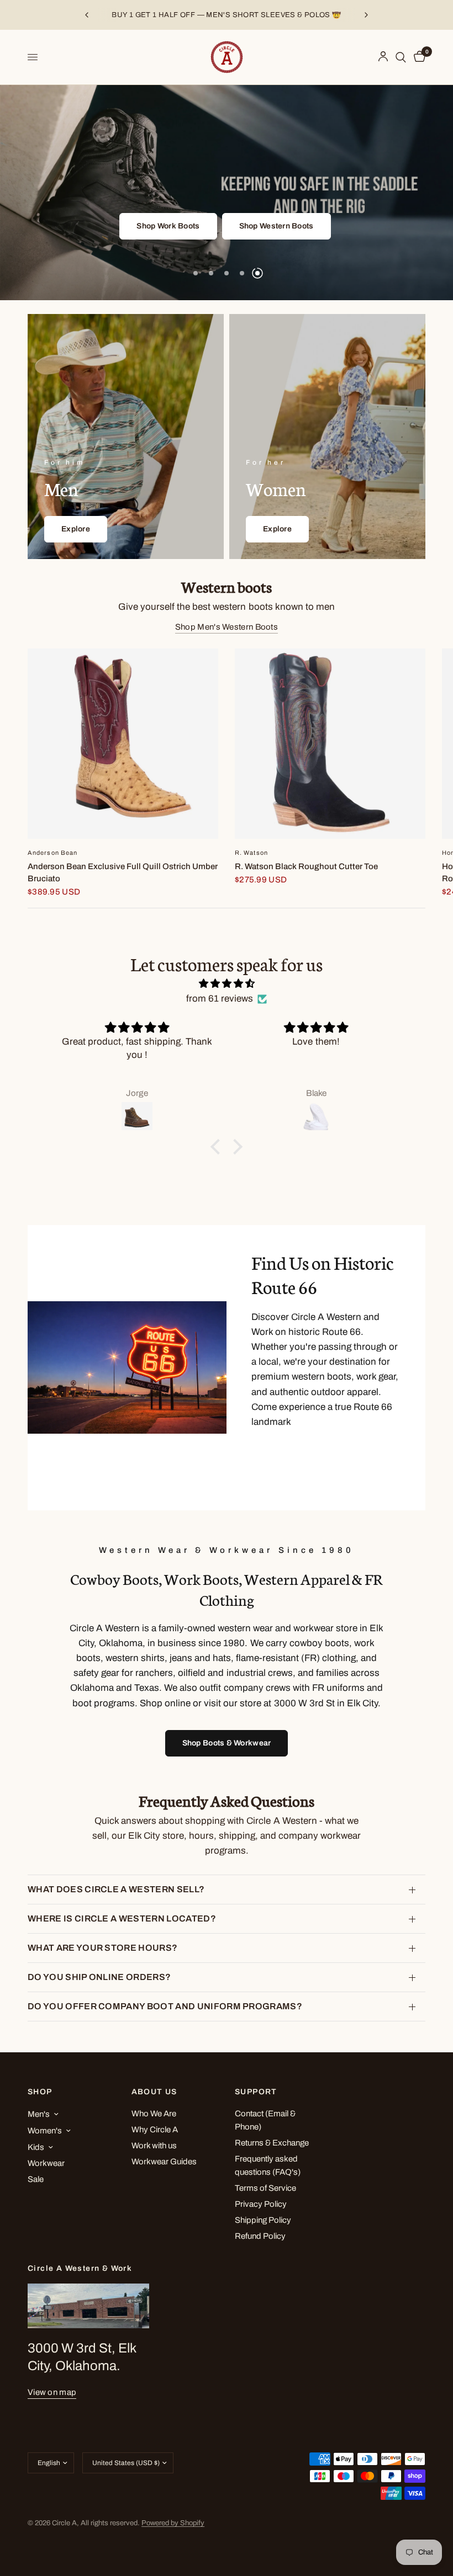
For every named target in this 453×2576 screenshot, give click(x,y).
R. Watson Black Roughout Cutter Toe (306, 866)
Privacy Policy (261, 2204)
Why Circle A (155, 2130)
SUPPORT (256, 2092)
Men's (39, 2114)
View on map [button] (52, 2392)
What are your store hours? (102, 1948)
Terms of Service (265, 2188)
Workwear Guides (164, 2162)
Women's (45, 2131)
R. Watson (251, 853)
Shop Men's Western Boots (227, 627)
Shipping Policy (263, 2220)
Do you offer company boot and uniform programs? (165, 2006)
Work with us (154, 2146)
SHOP (40, 2092)
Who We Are (154, 2114)
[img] (227, 983)
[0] (418, 57)
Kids (36, 2147)
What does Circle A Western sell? (116, 1889)
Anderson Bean (52, 853)
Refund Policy (260, 2236)
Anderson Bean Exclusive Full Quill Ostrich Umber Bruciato (123, 873)
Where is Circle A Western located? (122, 1918)
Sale (36, 2179)
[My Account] (383, 57)
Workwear (46, 2163)
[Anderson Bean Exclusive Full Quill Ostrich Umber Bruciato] (123, 744)
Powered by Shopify (173, 2523)
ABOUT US (154, 2092)
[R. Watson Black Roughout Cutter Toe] (330, 744)
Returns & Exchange (272, 2143)
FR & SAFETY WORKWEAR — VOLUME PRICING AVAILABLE (227, 15)
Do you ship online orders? (99, 1977)
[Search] (401, 57)
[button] (200, 226)
